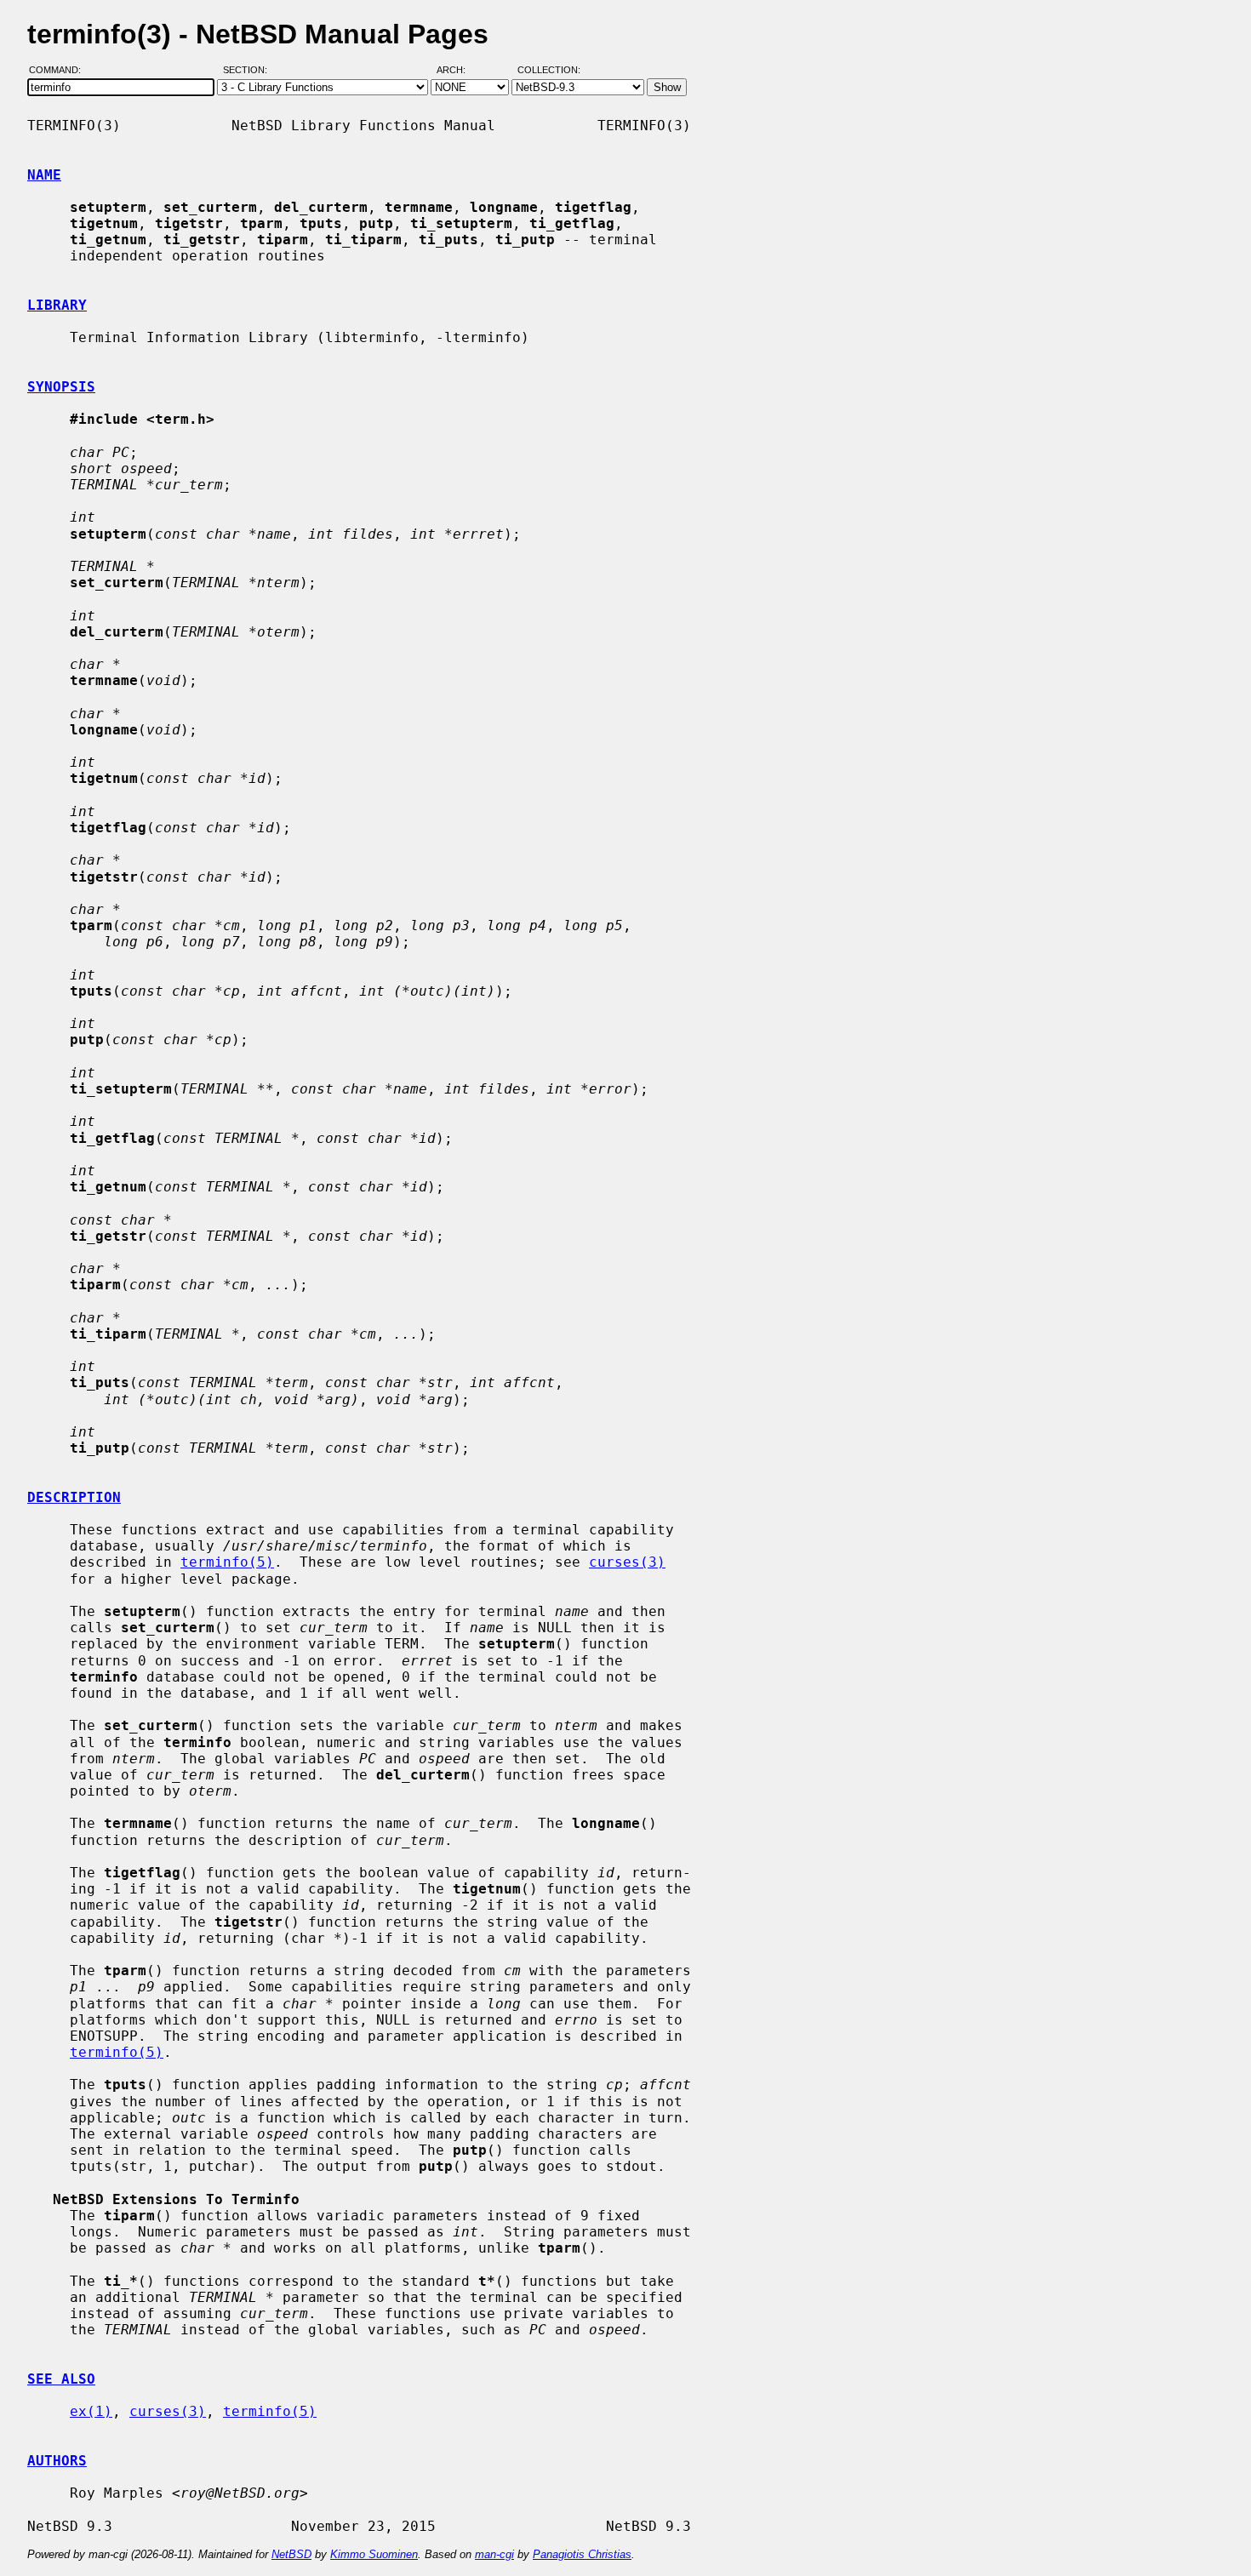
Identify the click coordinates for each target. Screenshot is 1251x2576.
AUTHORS (57, 2461)
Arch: (459, 71)
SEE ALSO (61, 2379)
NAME (44, 175)
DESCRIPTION (74, 1497)
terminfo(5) (227, 1562)
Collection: (549, 71)
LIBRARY (57, 305)
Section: (249, 71)
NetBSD (291, 2554)
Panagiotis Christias (582, 2554)
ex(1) (91, 2411)
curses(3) (627, 1562)
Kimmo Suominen (374, 2554)
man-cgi (494, 2554)
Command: (60, 71)
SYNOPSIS (61, 387)
